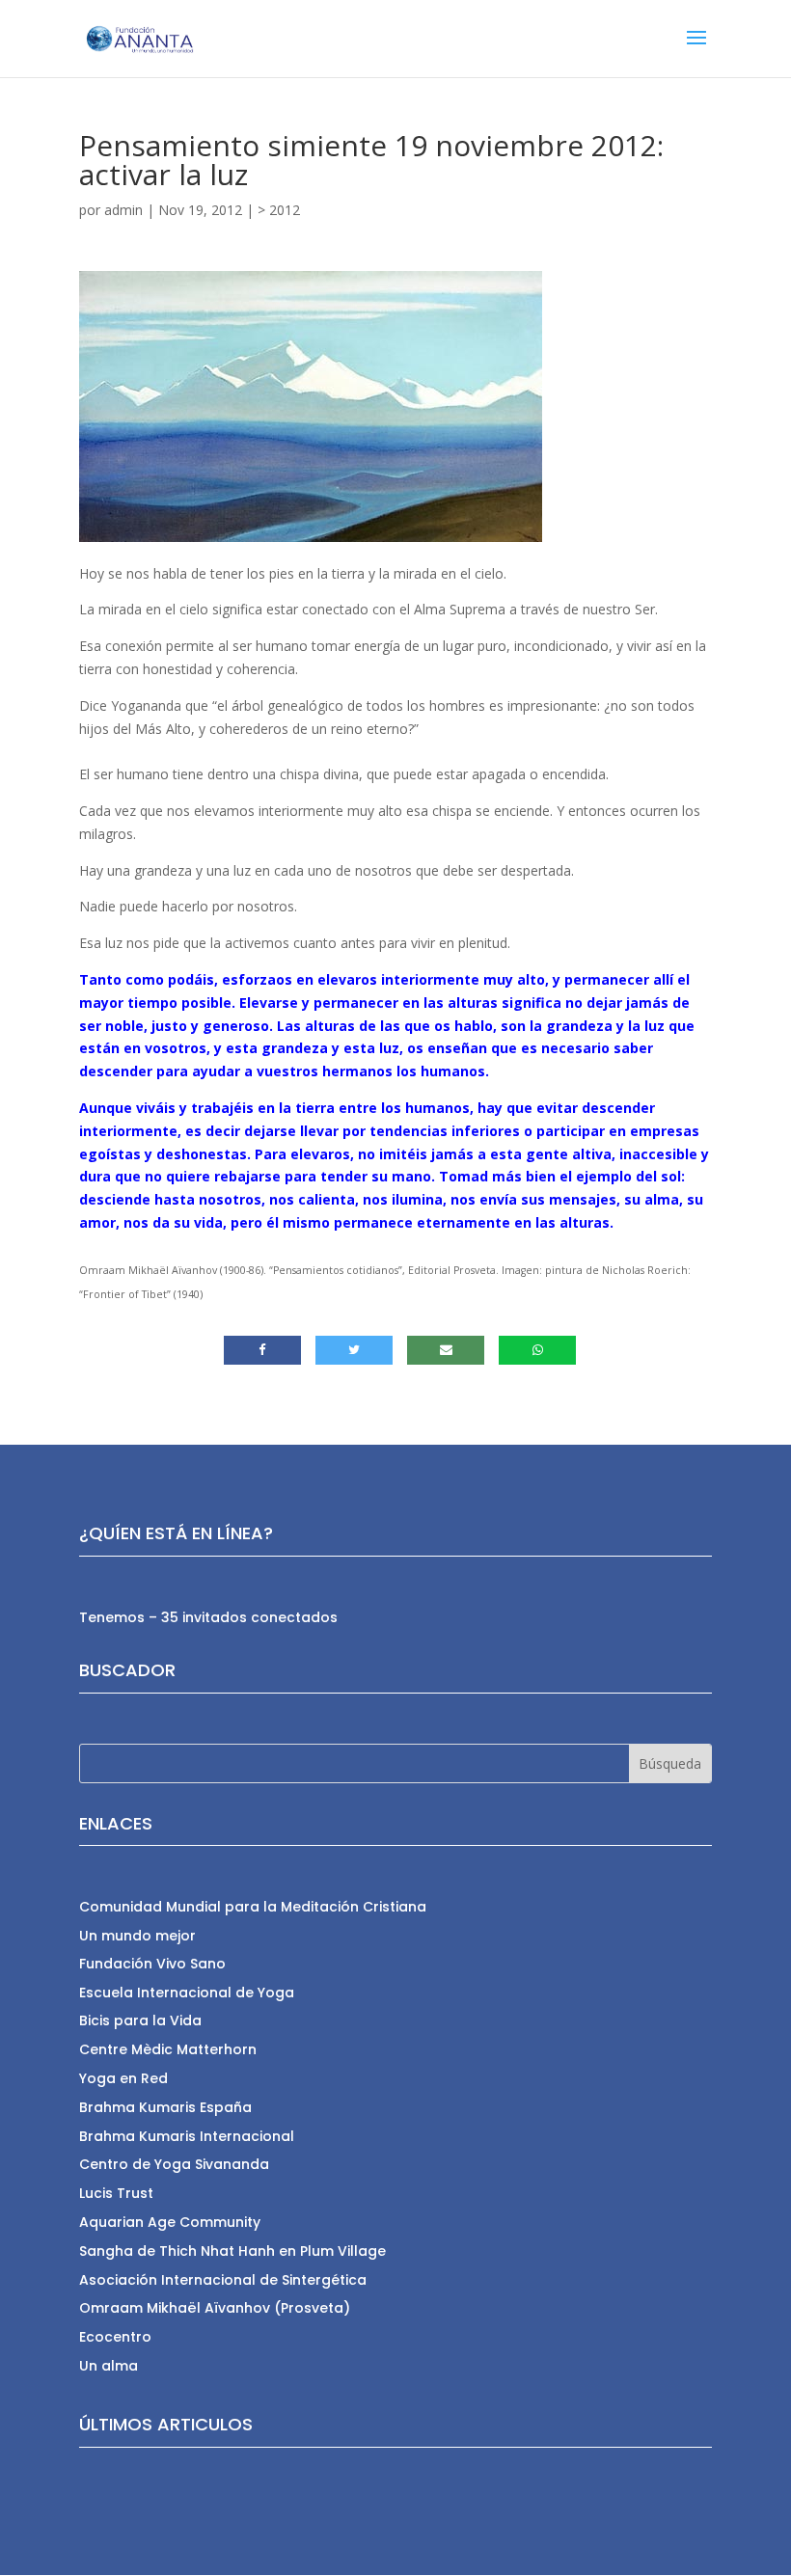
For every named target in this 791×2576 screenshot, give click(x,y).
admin (123, 210)
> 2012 (279, 210)
